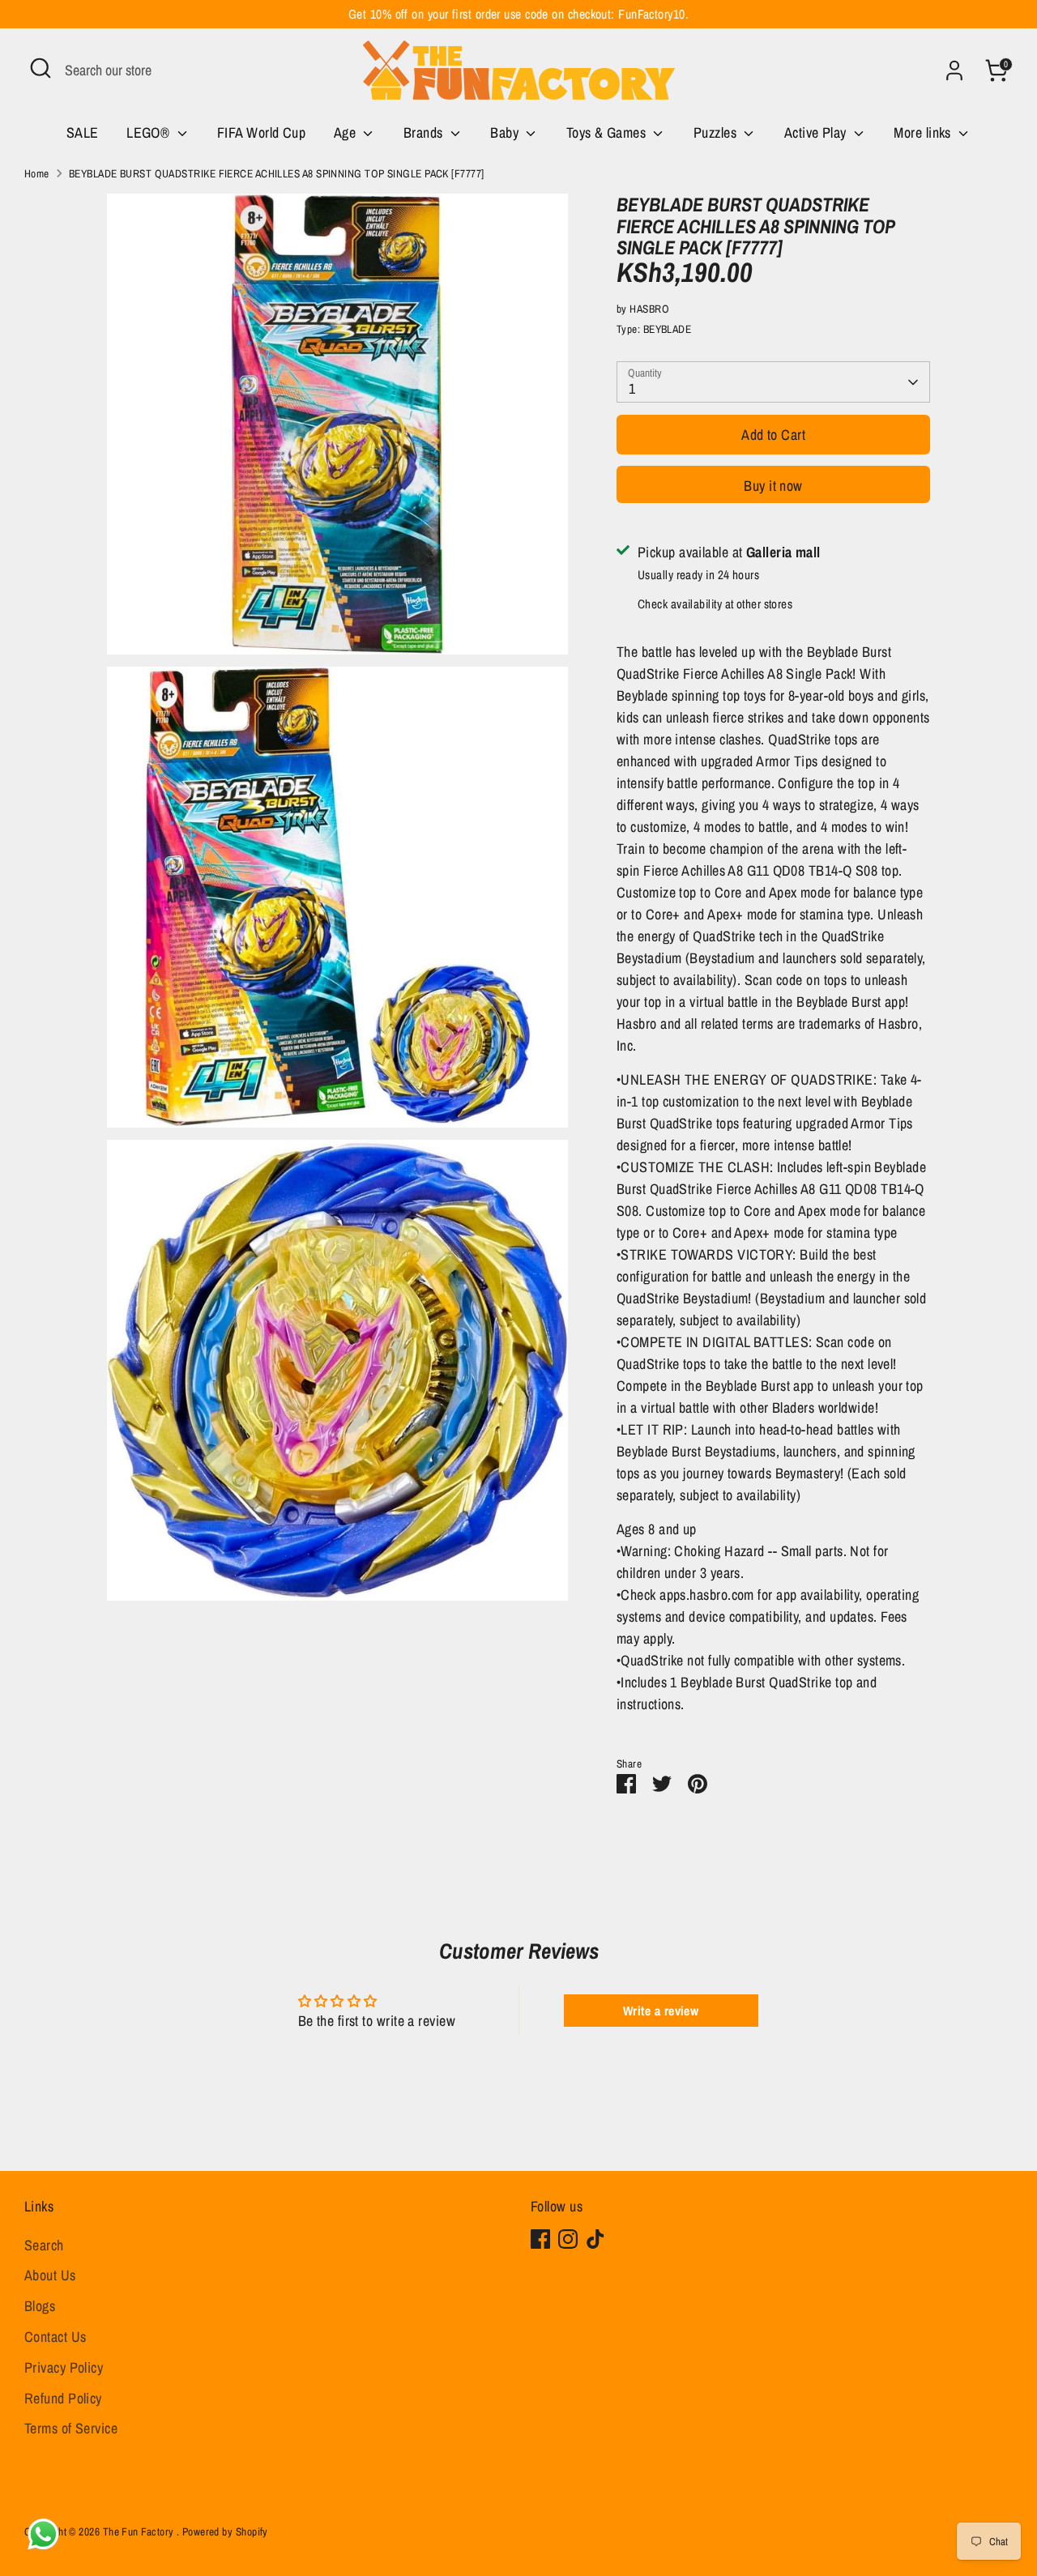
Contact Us (55, 2337)
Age (347, 132)
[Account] (954, 70)
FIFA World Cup (261, 132)
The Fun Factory (140, 2531)
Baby (506, 132)
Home (37, 173)
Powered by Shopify (225, 2531)
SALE (83, 132)
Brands (425, 132)
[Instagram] (568, 2239)
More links (924, 132)
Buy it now (773, 486)
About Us (50, 2275)
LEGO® (150, 132)
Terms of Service (71, 2428)
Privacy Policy (64, 2367)
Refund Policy (63, 2398)
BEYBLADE (668, 329)
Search (44, 2245)
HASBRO (649, 309)
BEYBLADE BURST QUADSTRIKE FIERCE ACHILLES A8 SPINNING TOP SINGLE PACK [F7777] (277, 173)
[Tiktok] (595, 2239)
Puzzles (717, 132)
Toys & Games (608, 132)
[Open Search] (41, 68)
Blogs (40, 2306)
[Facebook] (540, 2239)
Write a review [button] (661, 2011)
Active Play (817, 132)
